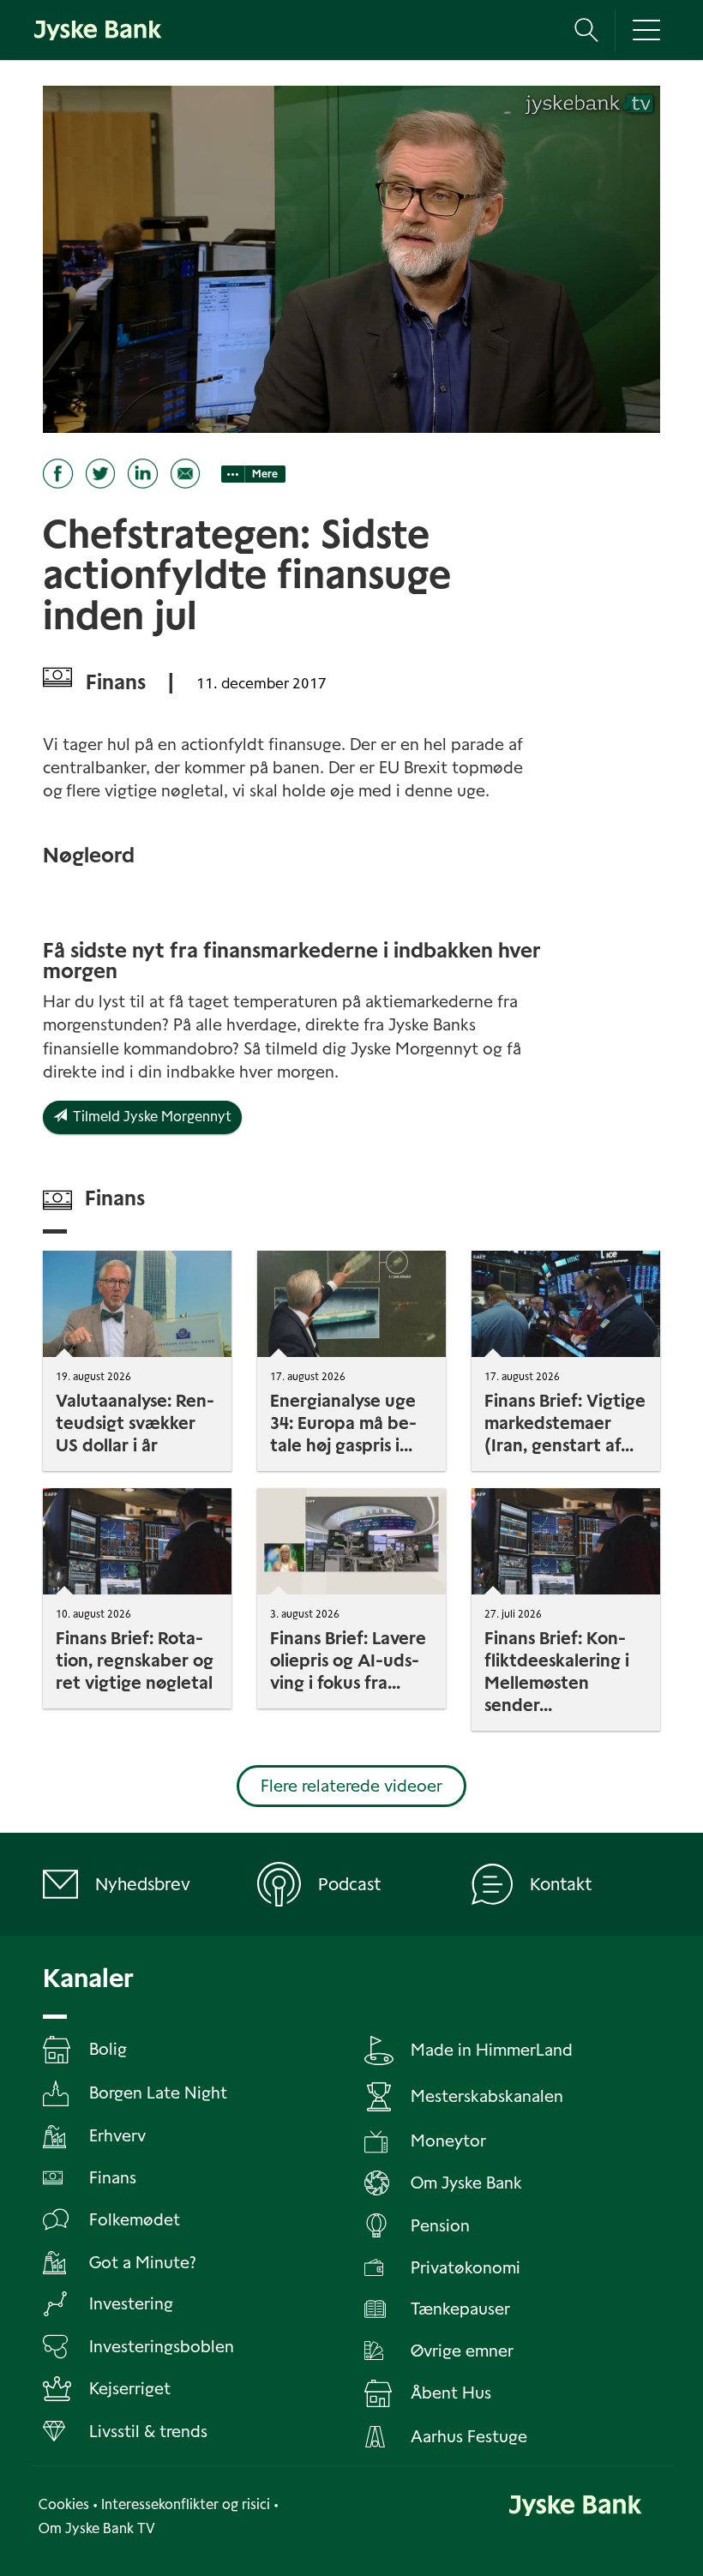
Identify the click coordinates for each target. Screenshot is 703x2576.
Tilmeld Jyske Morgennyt (149, 1117)
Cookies (64, 2504)
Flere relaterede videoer (351, 1786)
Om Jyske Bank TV (97, 2528)
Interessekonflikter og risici (186, 2504)
